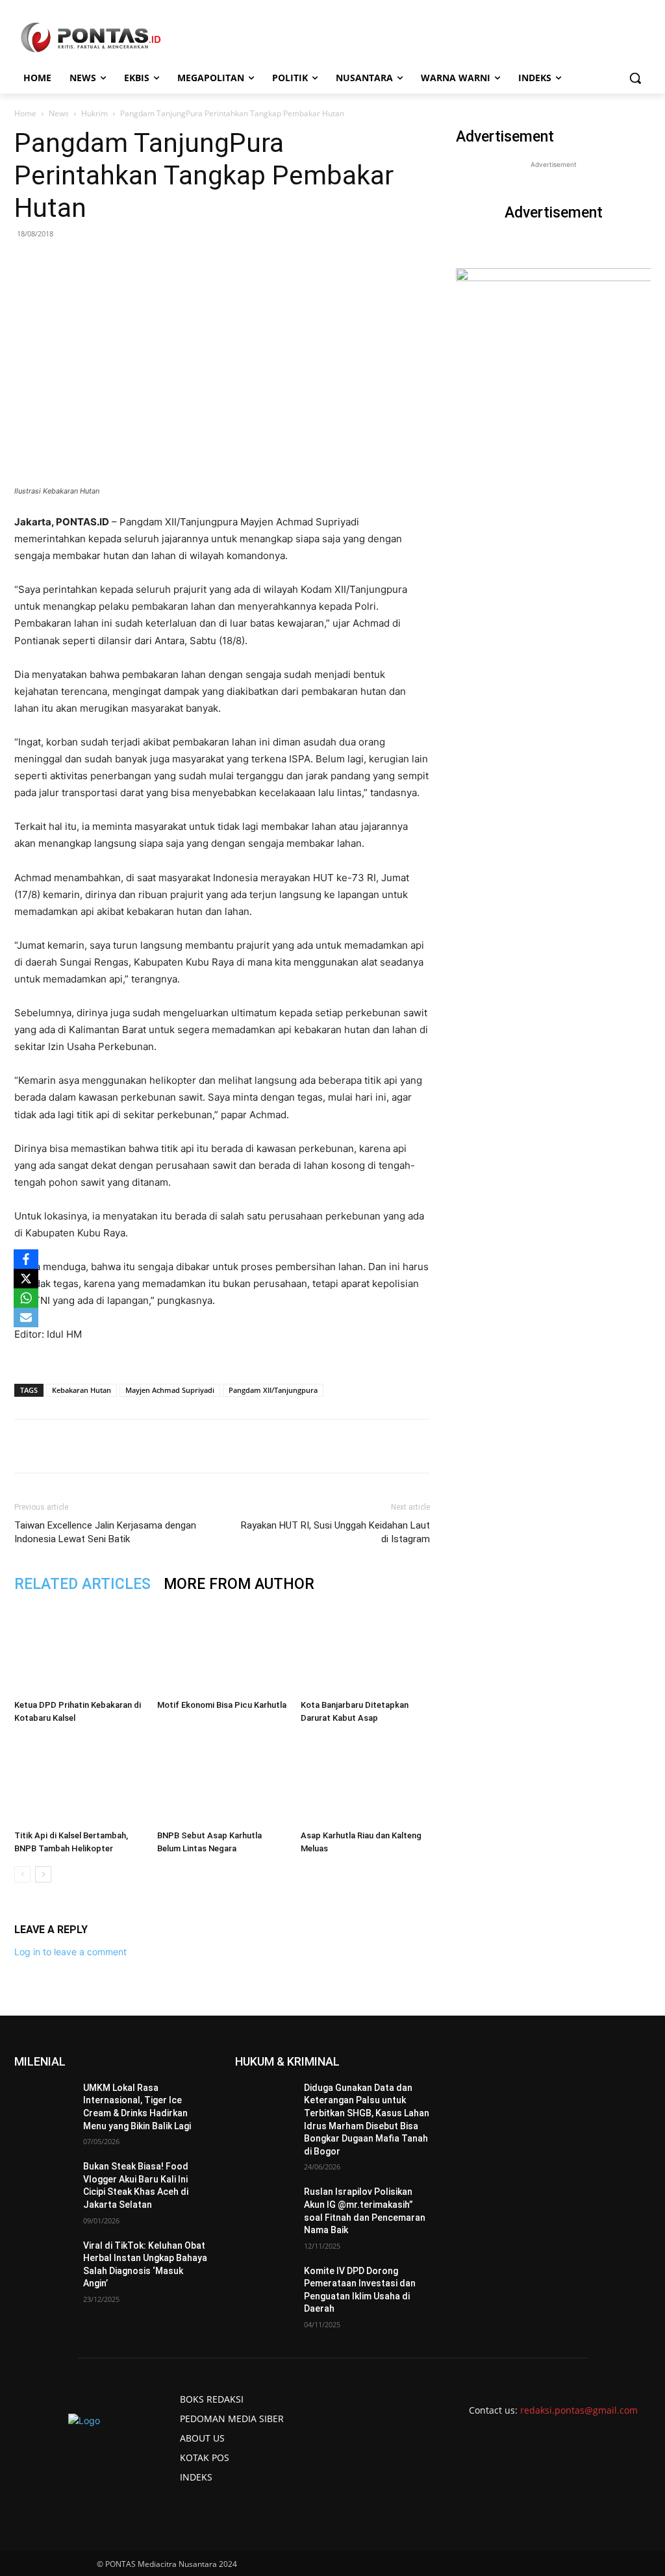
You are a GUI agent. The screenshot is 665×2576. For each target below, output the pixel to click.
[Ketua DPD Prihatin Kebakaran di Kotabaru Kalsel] (79, 1649)
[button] (635, 78)
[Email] (195, 1446)
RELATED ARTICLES (82, 1584)
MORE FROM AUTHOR (239, 1584)
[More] (256, 1446)
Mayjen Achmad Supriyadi (170, 1390)
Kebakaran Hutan (82, 1390)
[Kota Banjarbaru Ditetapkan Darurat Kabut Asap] (365, 1649)
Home (25, 113)
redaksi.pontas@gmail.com (579, 2410)
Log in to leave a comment (70, 1952)
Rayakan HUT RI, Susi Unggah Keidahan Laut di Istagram (335, 1532)
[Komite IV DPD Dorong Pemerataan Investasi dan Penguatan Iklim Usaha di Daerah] (264, 2285)
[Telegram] (225, 1446)
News (59, 113)
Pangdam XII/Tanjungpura (273, 1390)
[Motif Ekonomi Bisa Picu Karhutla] (222, 1649)
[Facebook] (106, 1446)
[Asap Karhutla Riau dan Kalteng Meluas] (365, 1780)
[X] (26, 1279)
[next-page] (43, 1874)
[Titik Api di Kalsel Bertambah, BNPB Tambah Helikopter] (79, 1780)
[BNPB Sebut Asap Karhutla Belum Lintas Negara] (222, 1780)
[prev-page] (22, 1874)
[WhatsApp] (166, 1446)
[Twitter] (136, 1446)
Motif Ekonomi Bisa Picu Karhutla (222, 1705)
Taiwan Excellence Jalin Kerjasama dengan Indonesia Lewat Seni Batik (105, 1532)
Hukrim (94, 113)
